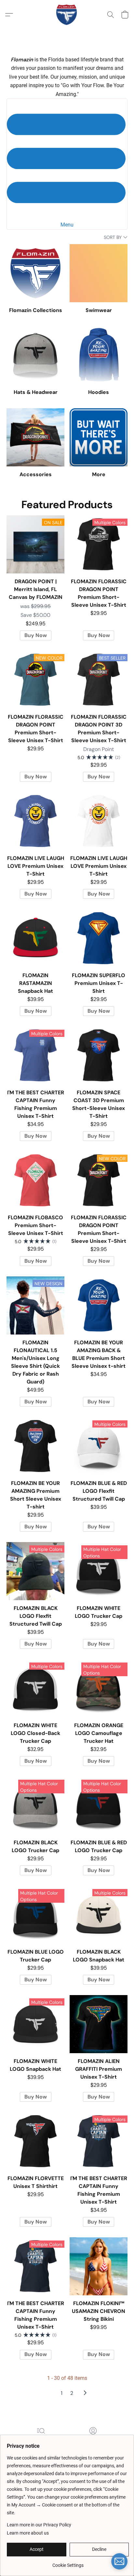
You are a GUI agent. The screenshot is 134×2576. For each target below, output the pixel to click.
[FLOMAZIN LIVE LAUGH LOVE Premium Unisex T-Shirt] (35, 821)
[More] (99, 437)
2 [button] (72, 2393)
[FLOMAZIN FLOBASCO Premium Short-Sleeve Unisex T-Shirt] (35, 1180)
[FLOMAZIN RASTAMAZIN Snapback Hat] (35, 938)
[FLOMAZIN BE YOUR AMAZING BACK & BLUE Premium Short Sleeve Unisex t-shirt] (99, 1305)
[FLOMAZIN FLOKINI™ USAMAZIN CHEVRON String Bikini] (99, 2266)
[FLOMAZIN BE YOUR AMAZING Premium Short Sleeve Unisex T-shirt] (35, 1446)
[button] (67, 15)
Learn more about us (28, 2533)
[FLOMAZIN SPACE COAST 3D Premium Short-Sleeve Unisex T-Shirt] (99, 1055)
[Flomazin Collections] (35, 273)
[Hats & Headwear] (35, 355)
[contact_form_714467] (119, 2561)
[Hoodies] (99, 355)
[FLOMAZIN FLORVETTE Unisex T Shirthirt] (35, 2141)
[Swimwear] (99, 273)
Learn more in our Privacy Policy (39, 2525)
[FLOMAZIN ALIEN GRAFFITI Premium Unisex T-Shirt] (99, 2024)
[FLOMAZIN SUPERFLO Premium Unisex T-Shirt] (99, 938)
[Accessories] (35, 437)
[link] (68, 2563)
